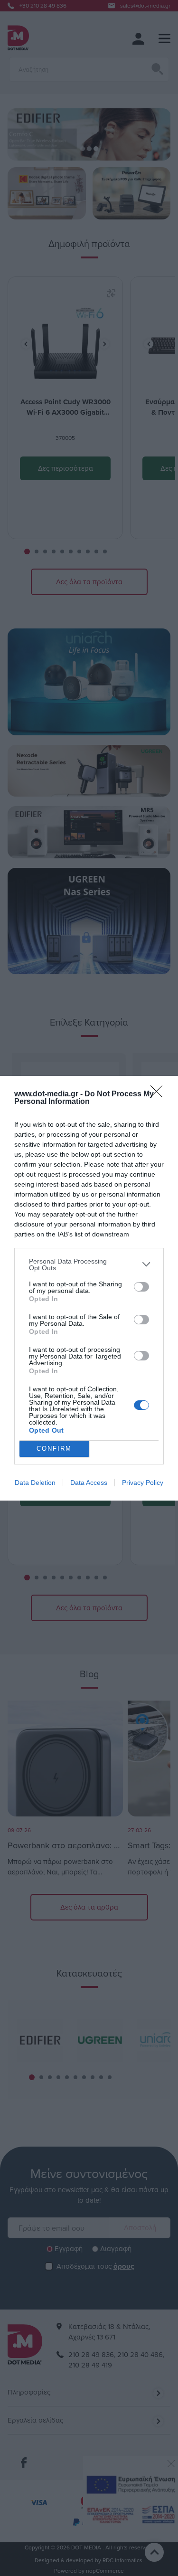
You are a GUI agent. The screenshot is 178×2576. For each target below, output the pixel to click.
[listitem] (89, 1264)
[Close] (159, 1094)
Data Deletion (35, 1483)
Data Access (89, 1483)
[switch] (141, 1287)
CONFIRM (54, 1449)
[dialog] (89, 1288)
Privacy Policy (143, 1483)
